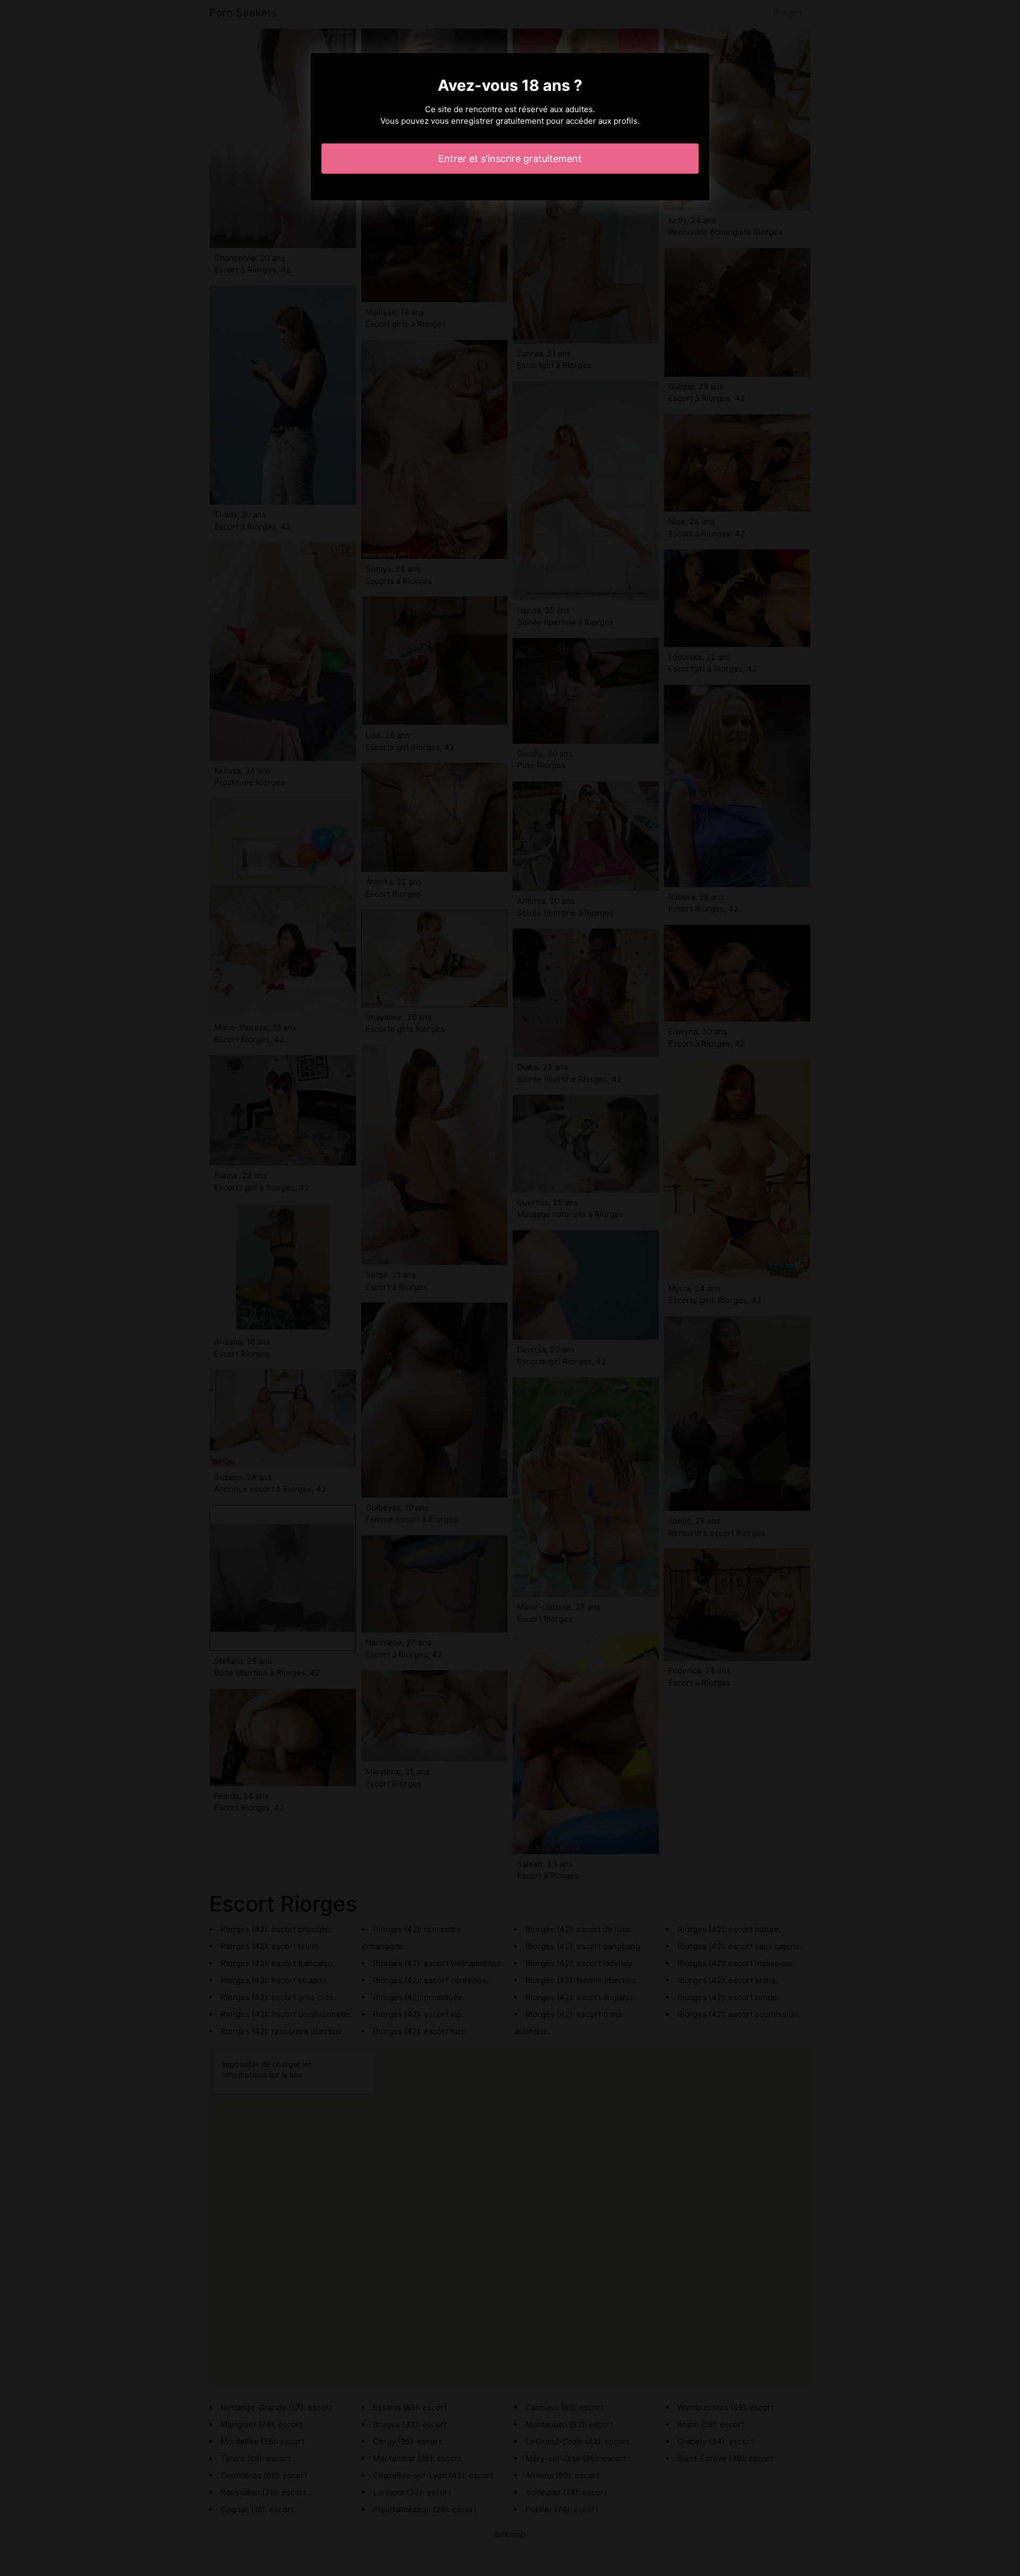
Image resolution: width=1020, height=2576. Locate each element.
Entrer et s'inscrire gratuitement (510, 159)
